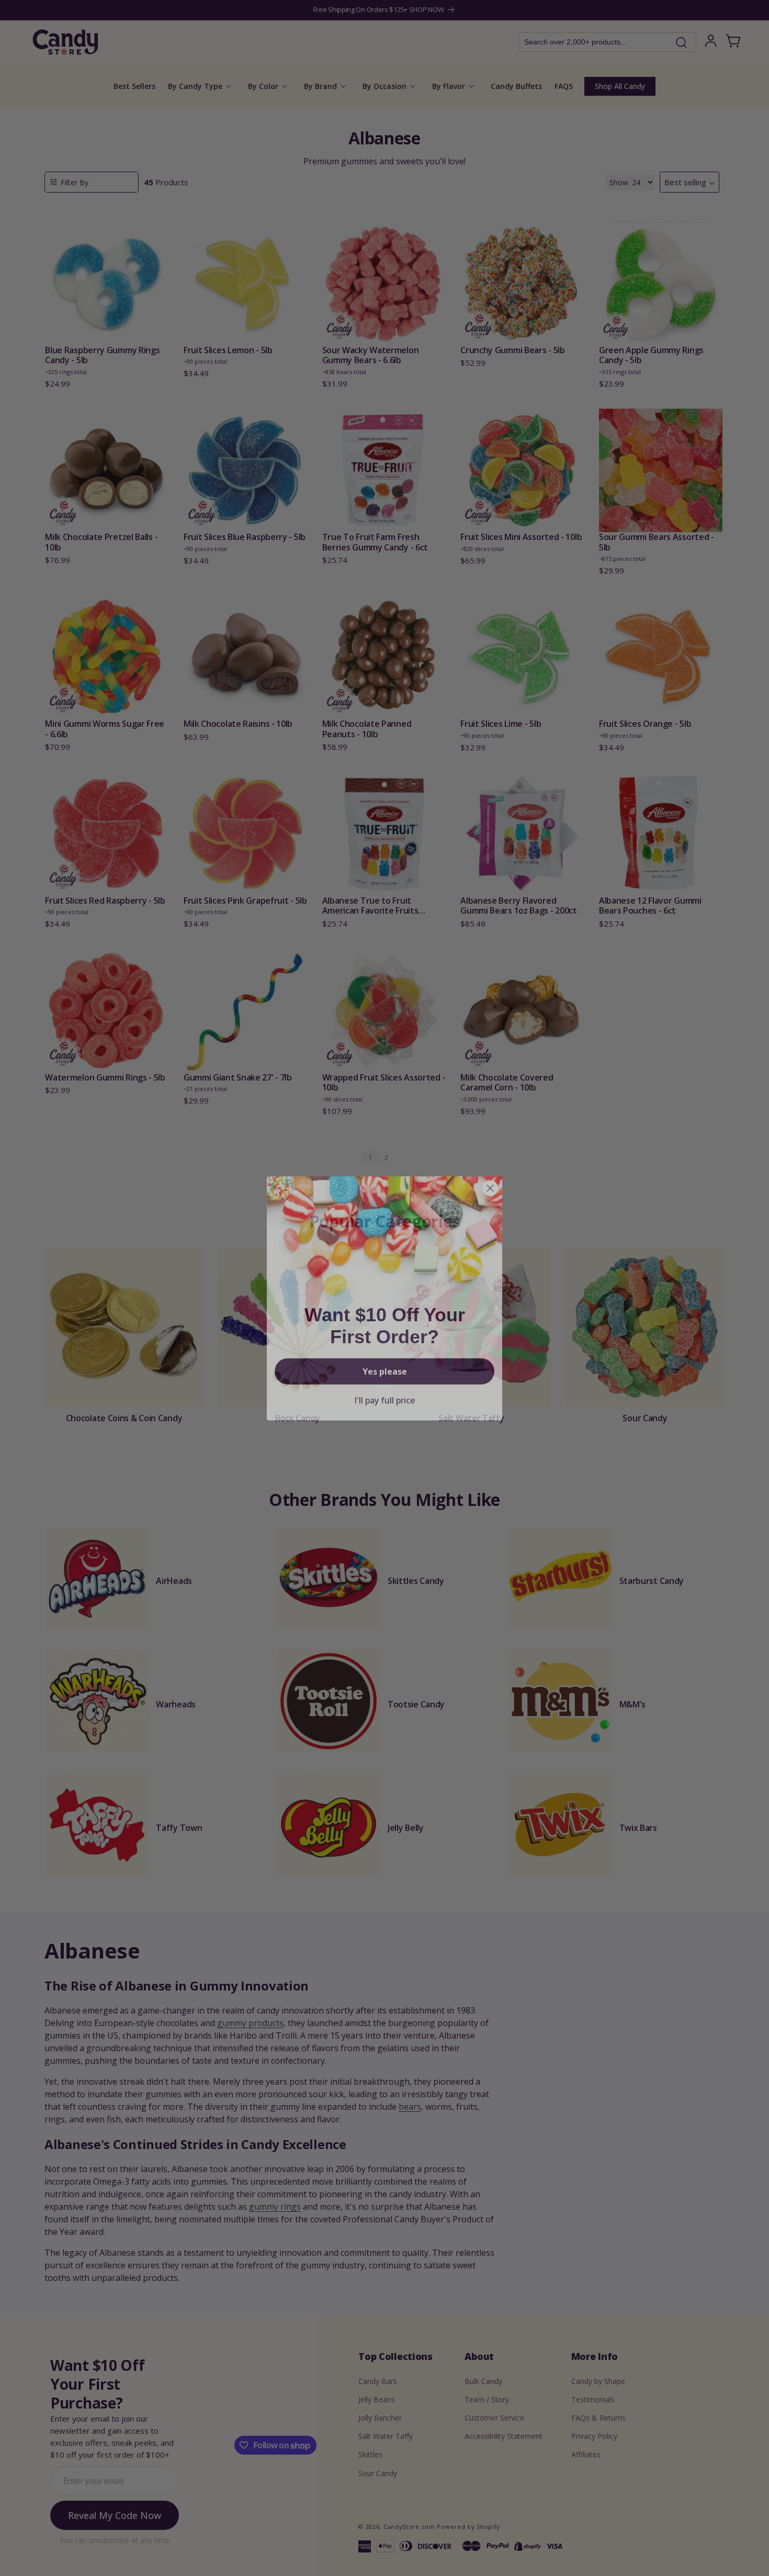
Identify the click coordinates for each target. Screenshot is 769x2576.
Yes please (385, 1361)
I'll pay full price (384, 1390)
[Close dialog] (490, 1178)
